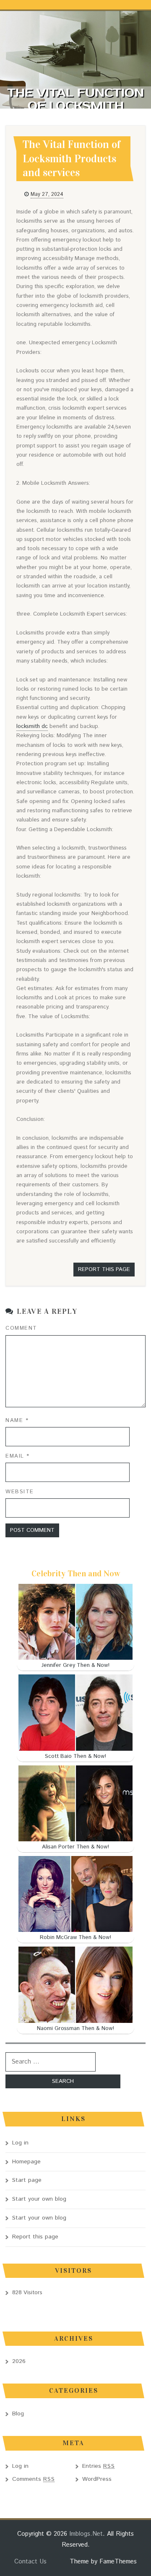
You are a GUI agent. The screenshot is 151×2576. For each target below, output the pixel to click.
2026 (19, 2361)
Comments (34, 2479)
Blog (18, 2414)
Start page (27, 2180)
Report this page (104, 1270)
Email (18, 1456)
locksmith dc (32, 727)
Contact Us (30, 2562)
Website (20, 1492)
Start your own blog (39, 2199)
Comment (21, 1328)
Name (17, 1421)
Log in (20, 2143)
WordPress (97, 2479)
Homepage (26, 2162)
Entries (99, 2466)
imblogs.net (86, 2534)
